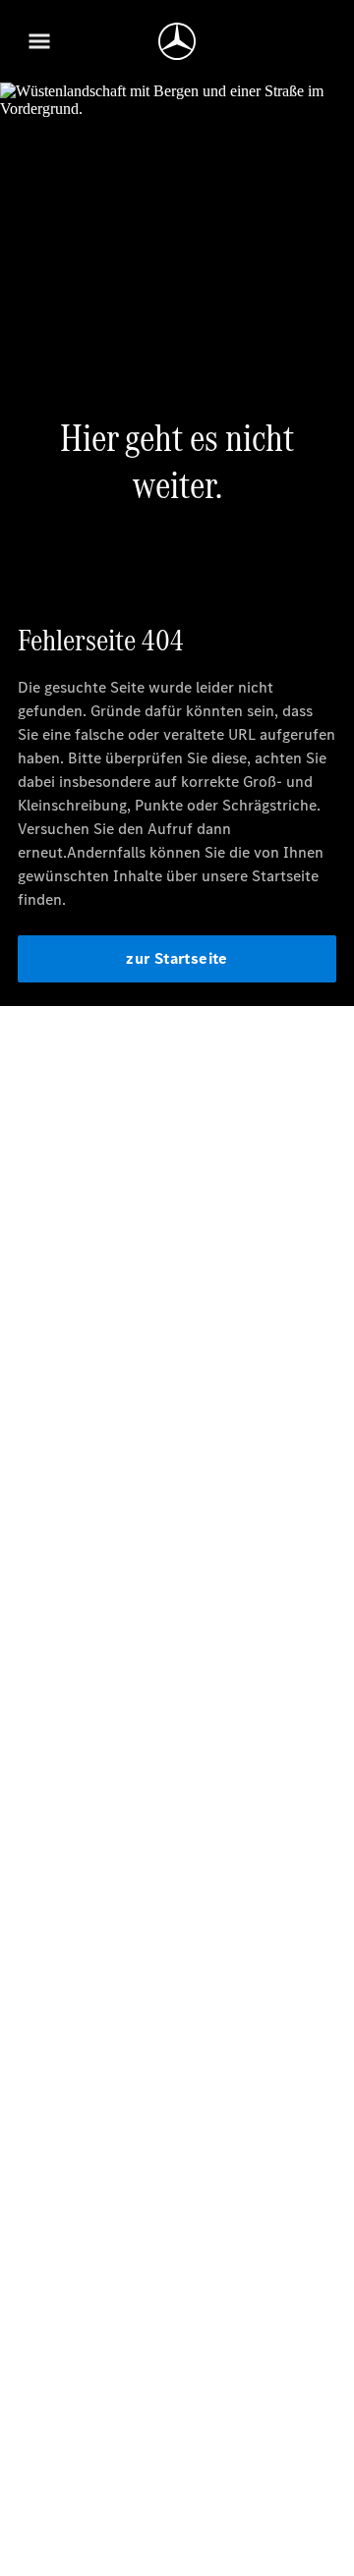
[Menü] (39, 41)
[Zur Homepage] (177, 41)
